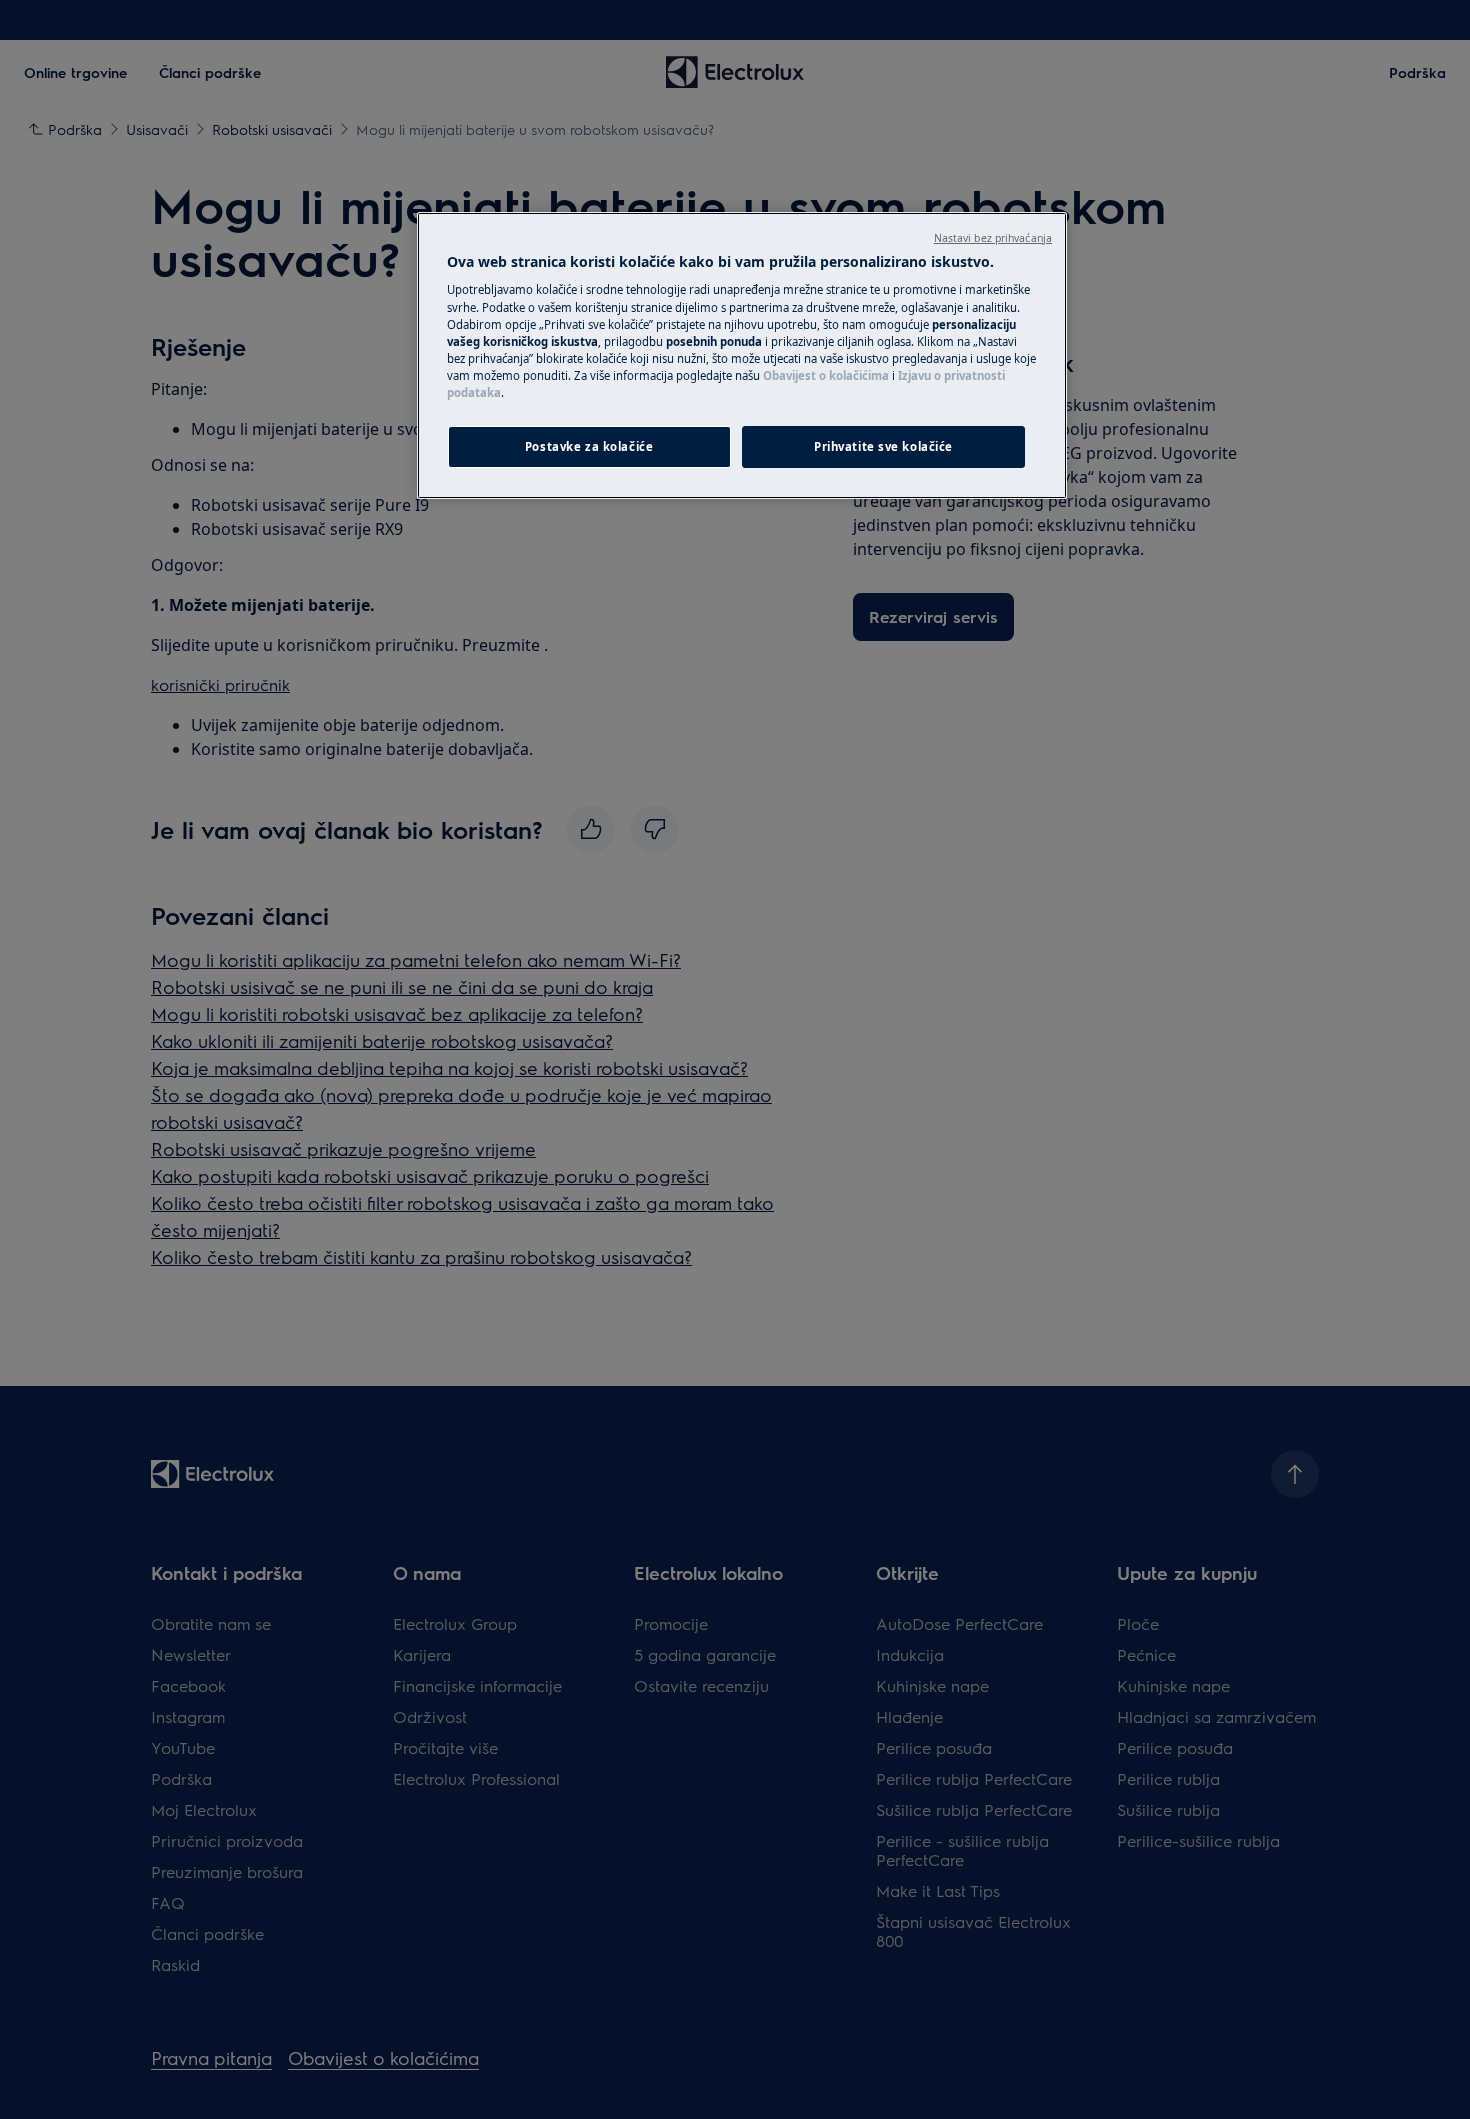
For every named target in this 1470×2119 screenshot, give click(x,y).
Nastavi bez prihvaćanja (993, 238)
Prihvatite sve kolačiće (883, 446)
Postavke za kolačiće (589, 446)
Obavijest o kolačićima (826, 375)
